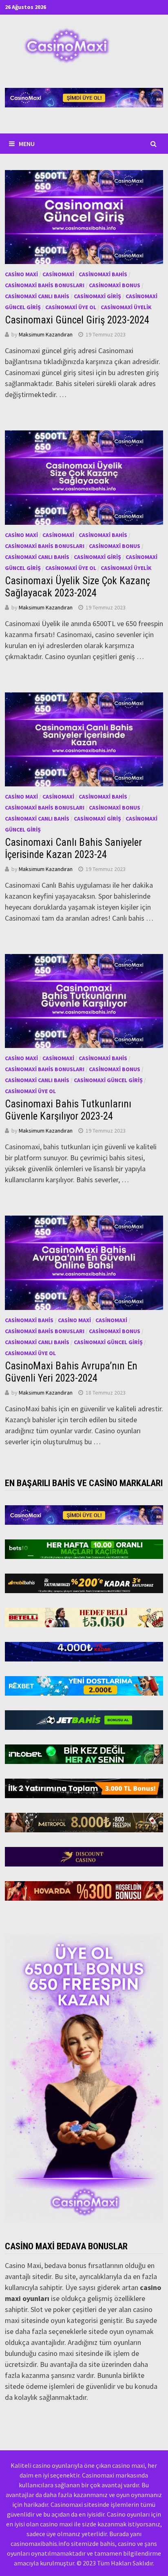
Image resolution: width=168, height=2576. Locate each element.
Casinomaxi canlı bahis (37, 296)
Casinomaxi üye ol (71, 307)
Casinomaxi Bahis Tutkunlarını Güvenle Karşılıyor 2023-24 (68, 1110)
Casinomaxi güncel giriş (108, 1080)
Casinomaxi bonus (115, 285)
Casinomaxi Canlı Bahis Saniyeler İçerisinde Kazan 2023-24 (73, 848)
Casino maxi (21, 274)
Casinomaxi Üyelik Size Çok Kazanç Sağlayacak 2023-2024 (77, 587)
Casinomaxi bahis (103, 274)
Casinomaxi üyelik (126, 307)
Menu (27, 144)
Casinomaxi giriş (97, 296)
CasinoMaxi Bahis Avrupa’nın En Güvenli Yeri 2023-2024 (71, 1372)
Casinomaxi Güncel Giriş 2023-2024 (77, 320)
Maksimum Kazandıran (46, 334)
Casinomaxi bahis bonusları (45, 285)
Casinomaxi (58, 274)
